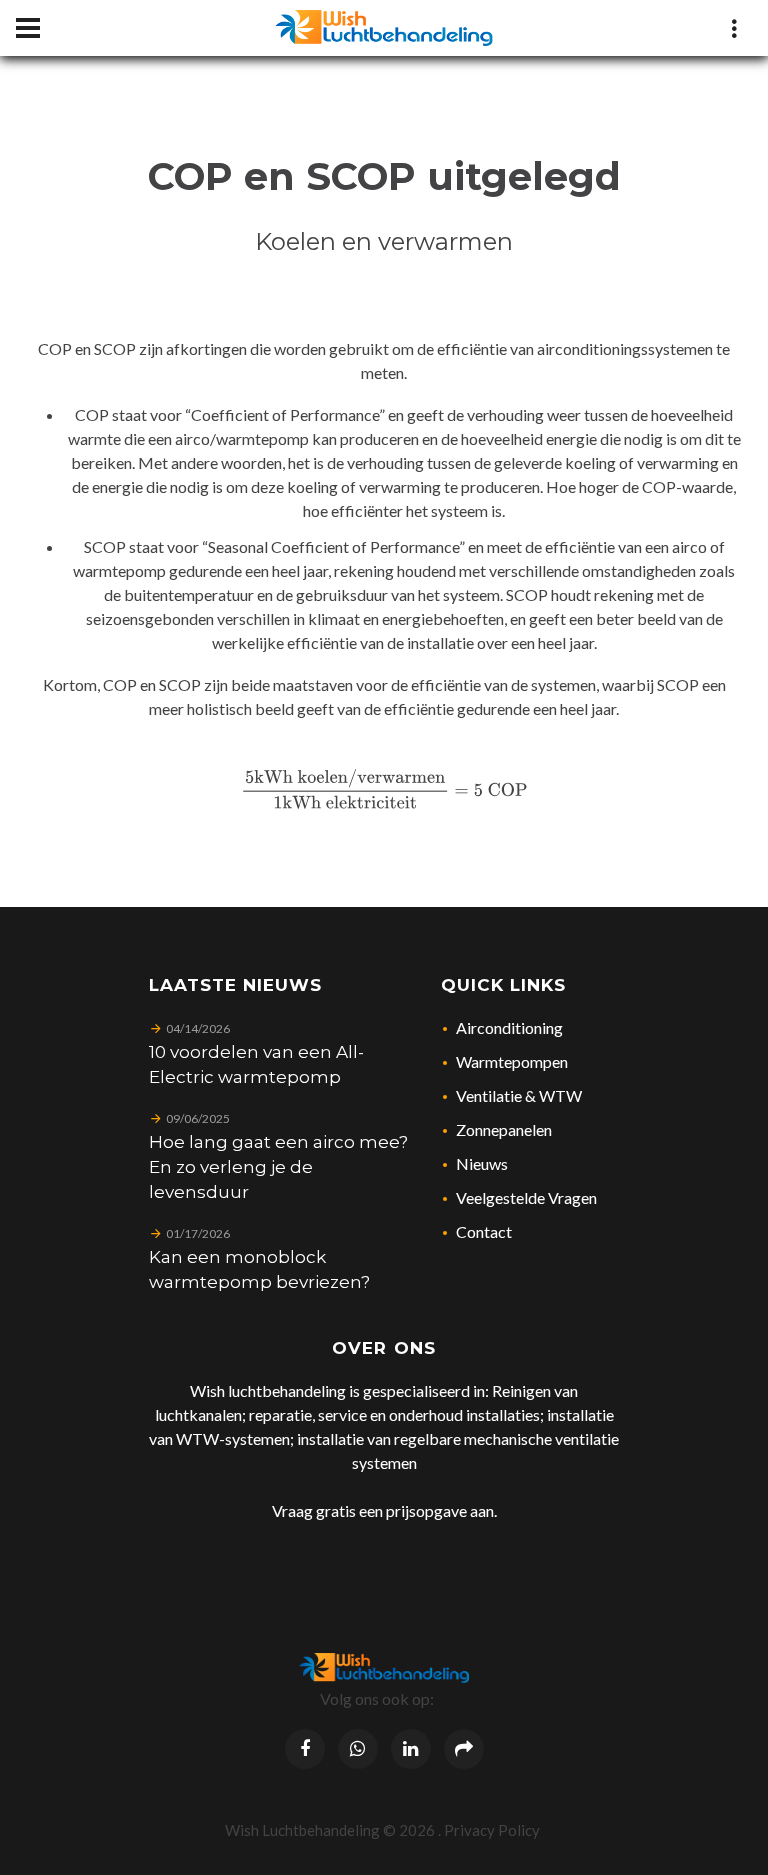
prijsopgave (426, 1510)
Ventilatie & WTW (519, 1095)
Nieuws (482, 1163)
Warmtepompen (512, 1061)
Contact (484, 1231)
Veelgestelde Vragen (526, 1197)
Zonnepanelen (504, 1129)
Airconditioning (509, 1027)
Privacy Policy (492, 1830)
